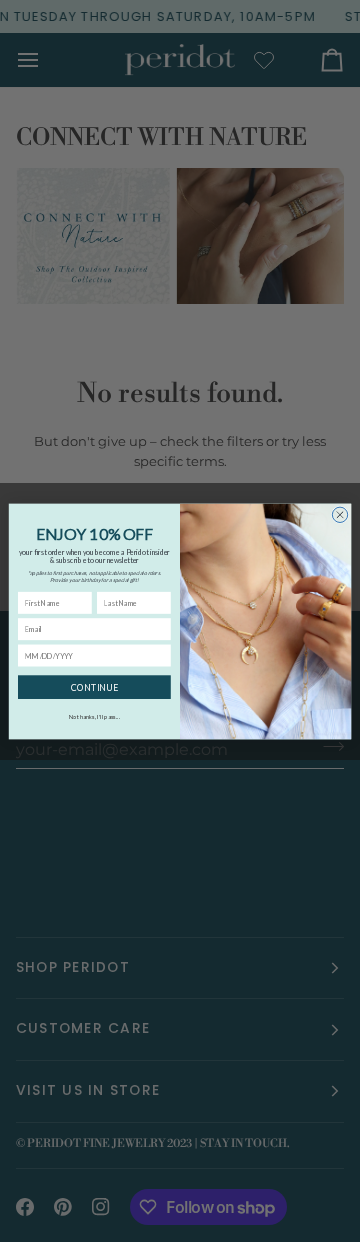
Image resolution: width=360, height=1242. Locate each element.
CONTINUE (94, 686)
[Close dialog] (339, 514)
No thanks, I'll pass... (94, 716)
